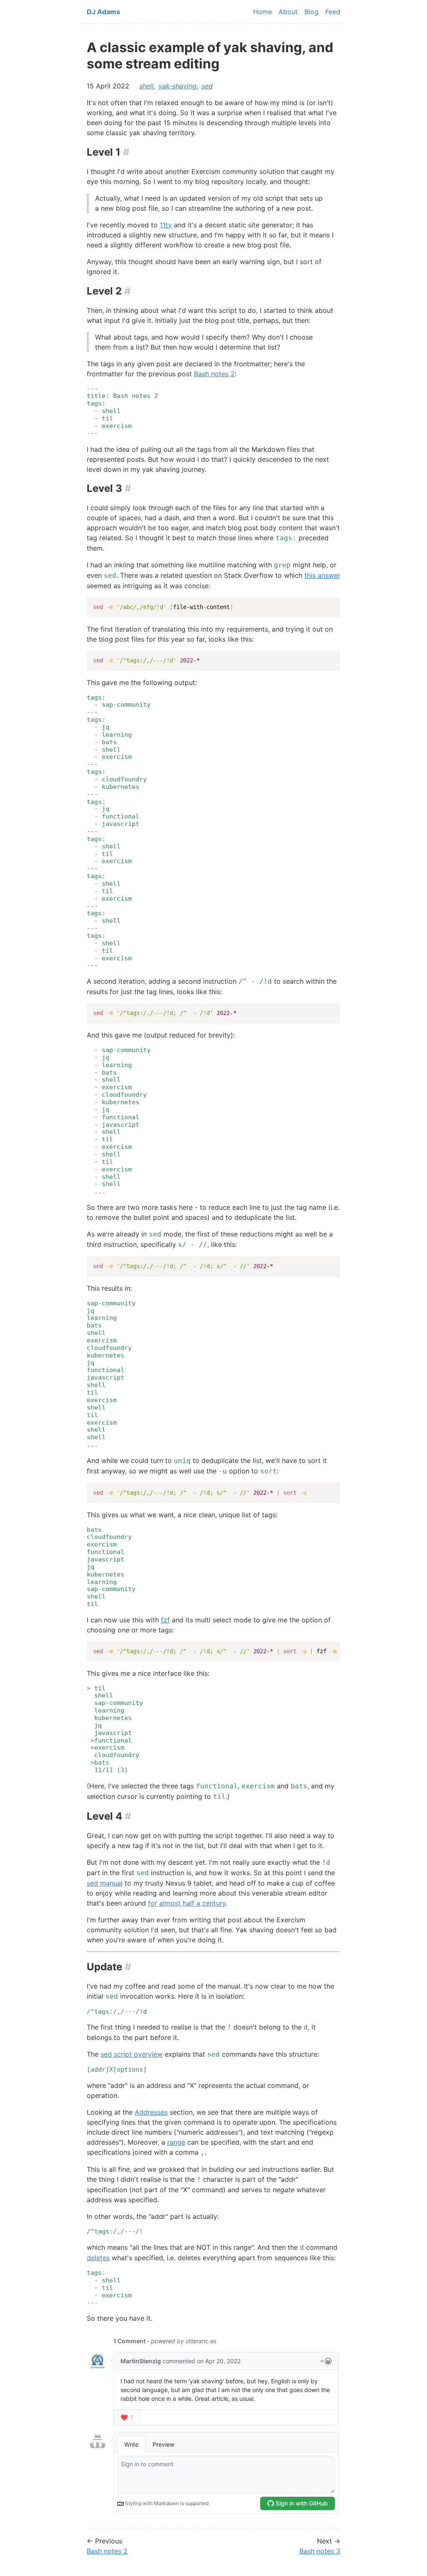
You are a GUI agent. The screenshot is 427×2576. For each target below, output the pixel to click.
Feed (333, 12)
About (288, 12)
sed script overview (132, 2054)
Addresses (151, 2112)
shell (146, 86)
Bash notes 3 (320, 2551)
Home (262, 12)
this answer (322, 575)
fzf (165, 1620)
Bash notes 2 (214, 374)
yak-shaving (177, 86)
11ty (166, 225)
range (176, 2142)
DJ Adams (103, 12)
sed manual (105, 1883)
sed (207, 86)
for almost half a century (187, 1903)
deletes (98, 2258)
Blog (311, 12)
